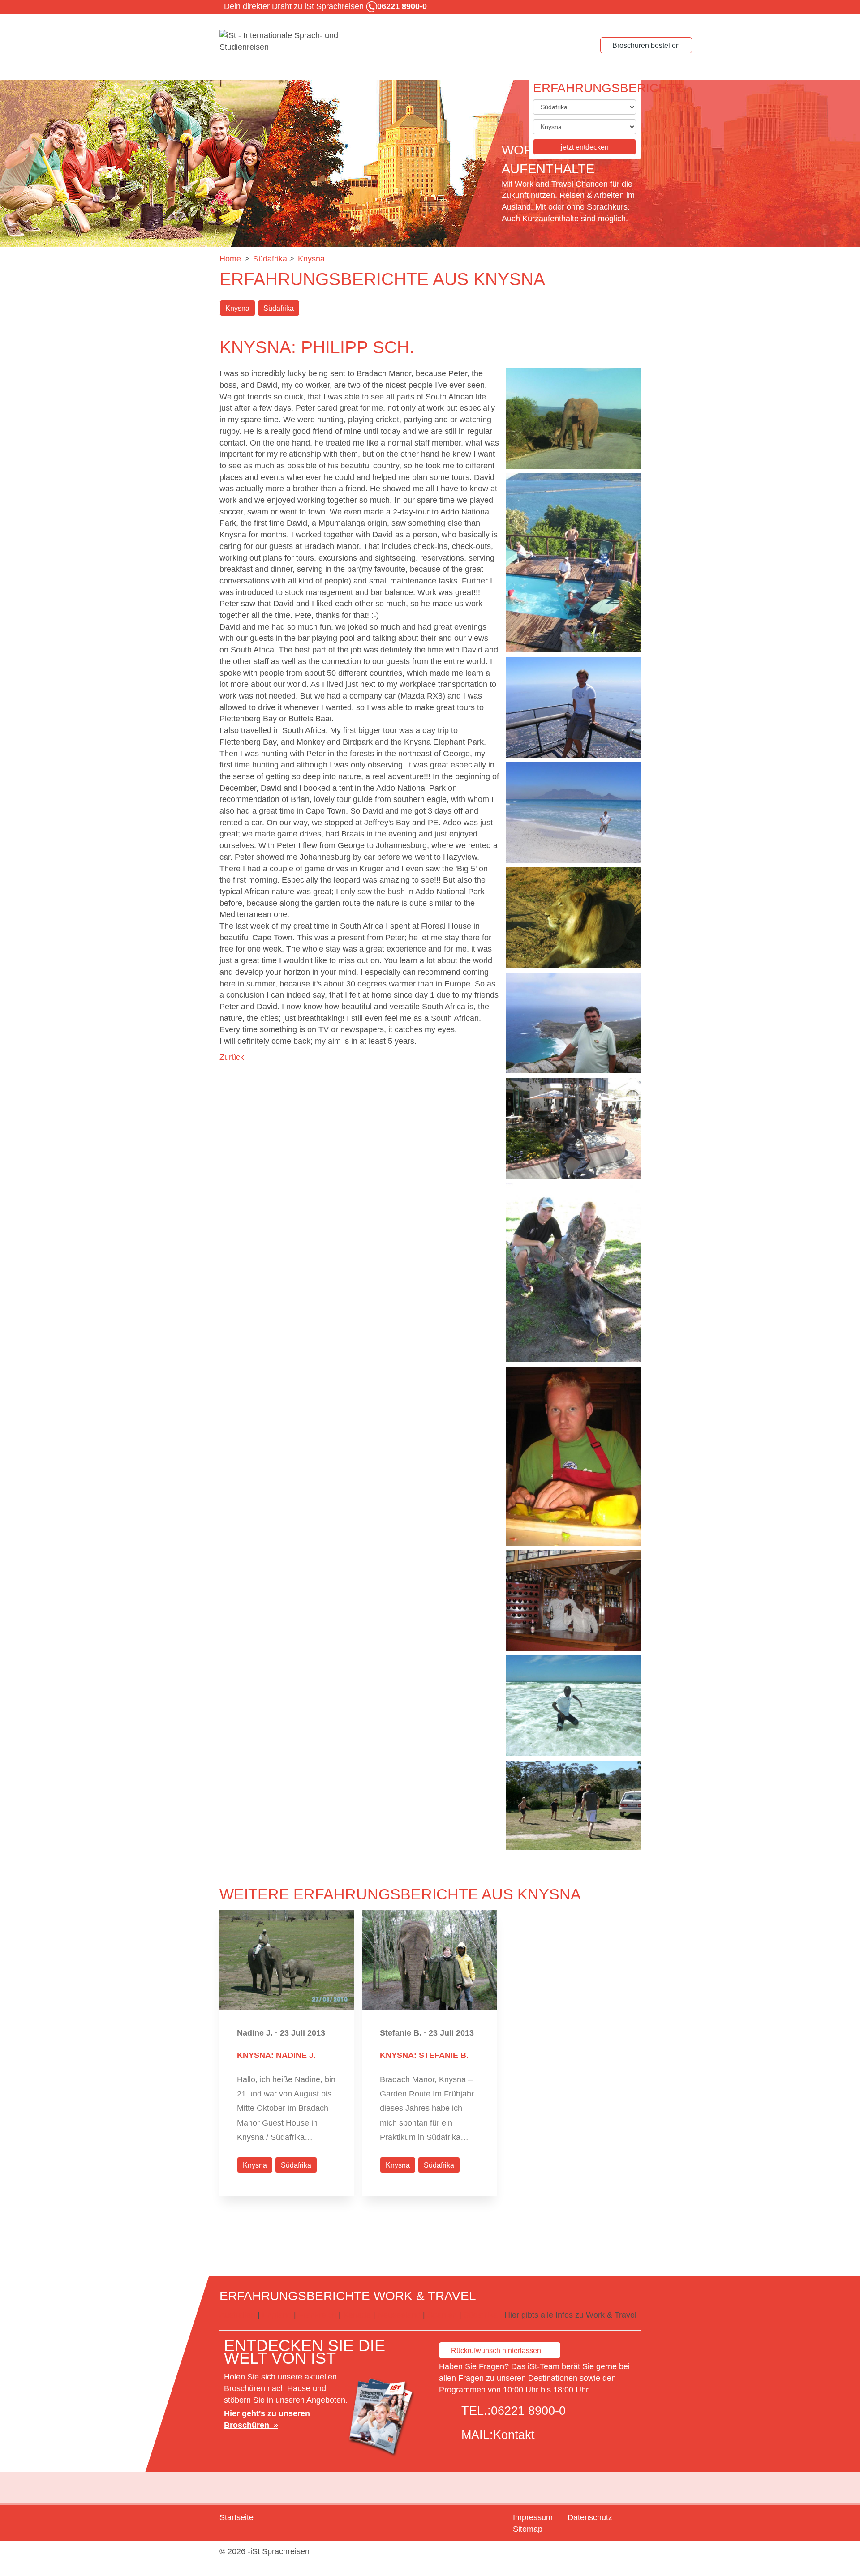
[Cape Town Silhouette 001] (573, 812)
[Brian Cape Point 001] (573, 1023)
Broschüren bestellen (646, 45)
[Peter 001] (573, 1456)
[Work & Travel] (287, 42)
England (277, 2315)
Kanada (357, 2315)
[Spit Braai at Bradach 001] (573, 563)
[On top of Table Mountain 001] (573, 707)
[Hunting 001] (573, 1273)
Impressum (533, 2517)
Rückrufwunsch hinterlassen (496, 2351)
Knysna (237, 308)
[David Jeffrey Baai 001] (573, 1706)
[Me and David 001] (573, 1601)
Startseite (236, 2517)
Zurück (232, 1057)
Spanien (442, 2315)
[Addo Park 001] (573, 918)
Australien (239, 2315)
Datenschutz (590, 2517)
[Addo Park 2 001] (573, 418)
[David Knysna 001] (573, 1128)
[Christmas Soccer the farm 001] (573, 1805)
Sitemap (528, 2529)
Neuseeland (399, 2315)
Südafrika (279, 308)
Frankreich (317, 2315)
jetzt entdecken (585, 147)
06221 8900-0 (528, 2411)
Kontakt (514, 2435)
